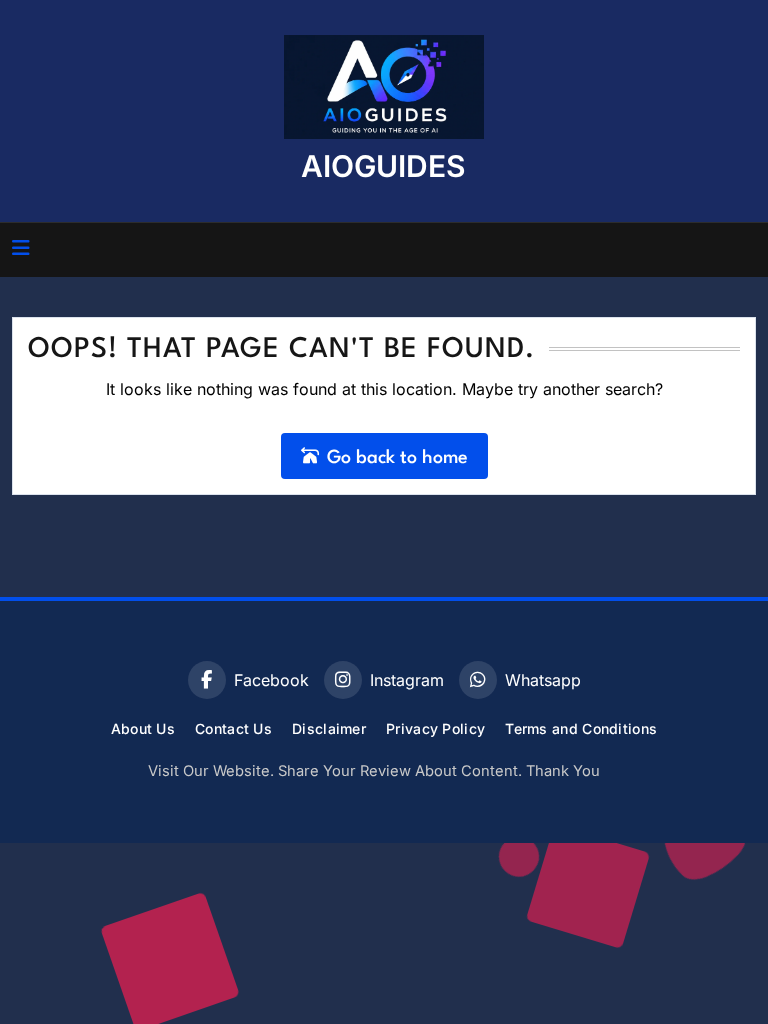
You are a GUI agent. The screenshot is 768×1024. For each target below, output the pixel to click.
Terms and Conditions (581, 728)
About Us (143, 728)
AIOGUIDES (383, 166)
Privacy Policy (435, 728)
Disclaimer (329, 728)
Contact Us (233, 728)
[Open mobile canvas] (21, 248)
